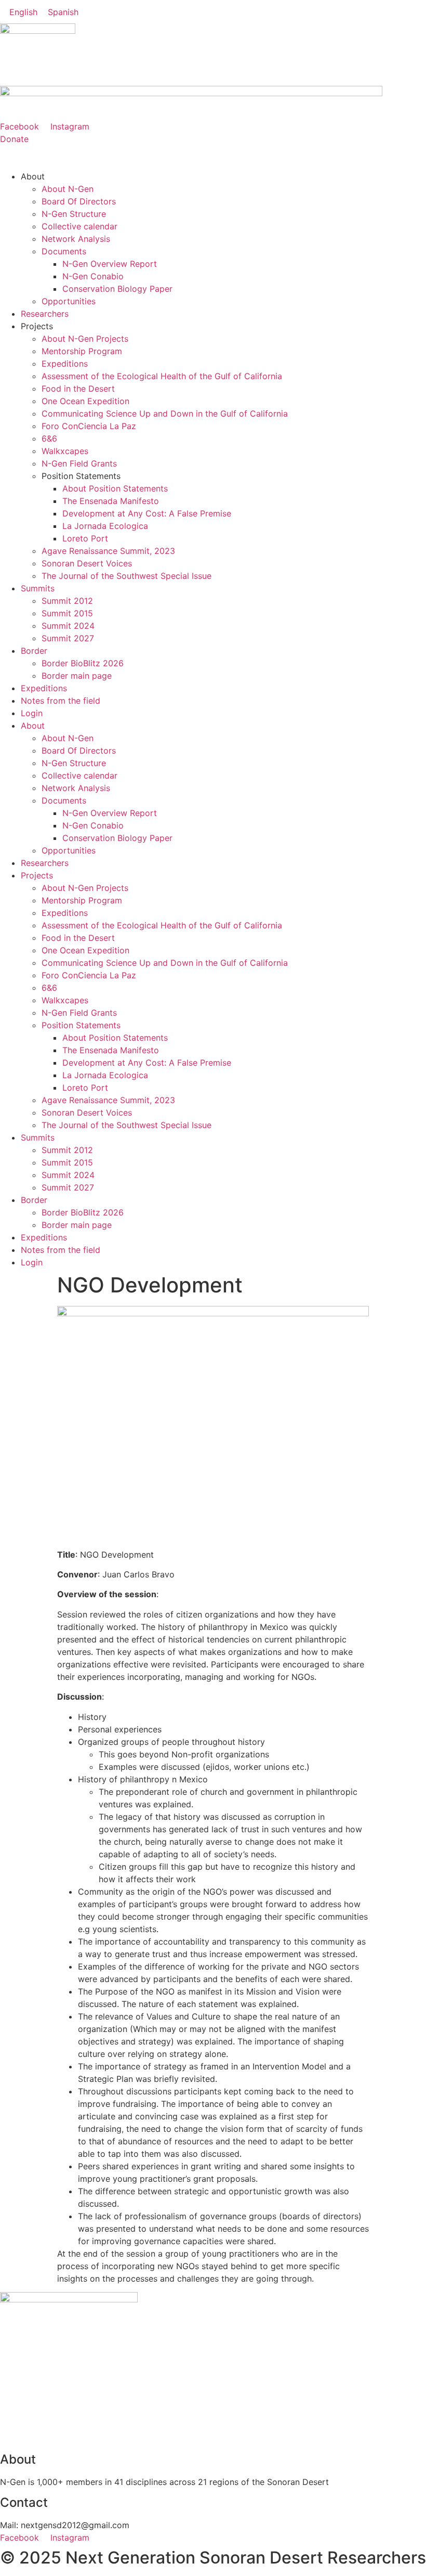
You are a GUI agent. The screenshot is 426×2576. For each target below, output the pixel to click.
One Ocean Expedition (85, 401)
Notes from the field (61, 701)
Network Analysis (76, 239)
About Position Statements (115, 488)
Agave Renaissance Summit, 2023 (108, 551)
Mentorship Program (82, 351)
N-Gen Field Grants (79, 463)
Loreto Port (85, 538)
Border (34, 651)
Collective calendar (79, 226)
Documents (64, 251)
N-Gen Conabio (93, 276)
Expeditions (65, 364)
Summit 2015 (67, 613)
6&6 (49, 438)
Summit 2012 (67, 601)
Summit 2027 (68, 638)
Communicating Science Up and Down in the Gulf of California (165, 413)
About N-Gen (68, 189)
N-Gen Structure (74, 214)
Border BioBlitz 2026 (83, 663)
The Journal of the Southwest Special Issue (127, 576)
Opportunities (69, 301)
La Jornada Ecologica (105, 526)
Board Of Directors (79, 201)
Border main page (77, 676)
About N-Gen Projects (85, 339)
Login (32, 713)
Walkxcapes (65, 451)
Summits (38, 588)
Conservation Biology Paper (117, 289)
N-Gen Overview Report (110, 264)
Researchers (45, 314)
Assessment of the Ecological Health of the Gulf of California (162, 376)
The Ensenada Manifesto (111, 501)
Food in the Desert (78, 389)
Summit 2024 (68, 626)
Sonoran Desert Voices (87, 563)
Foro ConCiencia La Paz (89, 426)
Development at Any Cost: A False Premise (147, 513)
